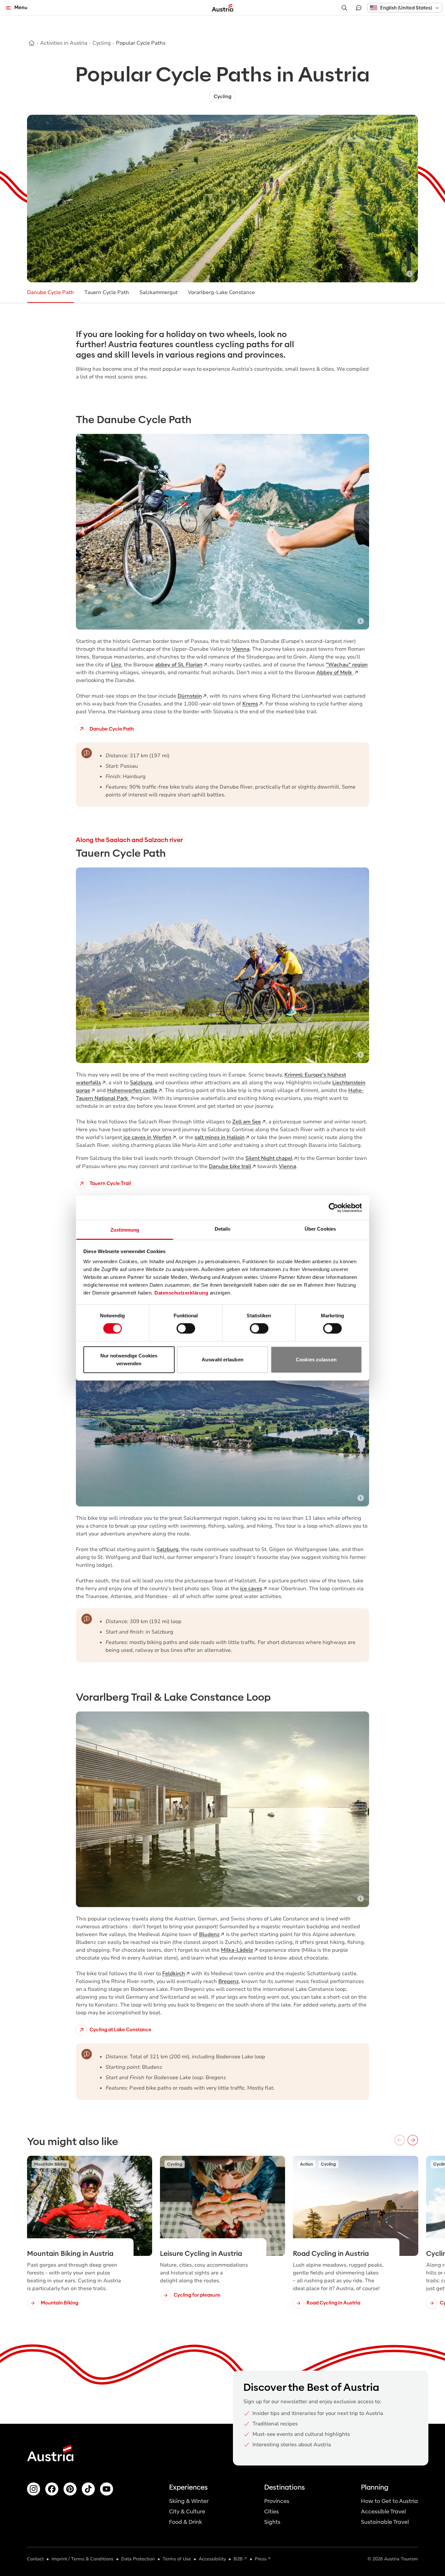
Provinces (277, 2501)
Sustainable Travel (385, 2522)
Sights (272, 2522)
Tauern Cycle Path (107, 292)
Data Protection (138, 2559)
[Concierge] (359, 8)
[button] (405, 8)
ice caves (251, 1589)
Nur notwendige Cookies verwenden (129, 1360)
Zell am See (247, 1122)
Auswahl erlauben (223, 1360)
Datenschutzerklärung (181, 1293)
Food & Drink (186, 2522)
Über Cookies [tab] (320, 1229)
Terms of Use (177, 2559)
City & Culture (187, 2512)
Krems (250, 704)
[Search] (344, 8)
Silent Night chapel (269, 1158)
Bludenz (209, 1934)
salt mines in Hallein (220, 1137)
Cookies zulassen (316, 1360)
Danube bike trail (230, 1166)
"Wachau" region (347, 665)
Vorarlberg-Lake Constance (221, 292)
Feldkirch (174, 1974)
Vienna (241, 649)
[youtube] (107, 2489)
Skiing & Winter (189, 2501)
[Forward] (413, 2140)
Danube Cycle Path (50, 292)
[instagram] (34, 2489)
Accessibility (212, 2559)
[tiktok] (88, 2489)
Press (261, 2559)
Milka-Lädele (237, 1950)
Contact (35, 2559)
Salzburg (141, 1083)
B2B (238, 2559)
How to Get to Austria (389, 2501)
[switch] (186, 1328)
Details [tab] (223, 1229)
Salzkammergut (158, 292)
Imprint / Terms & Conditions (82, 2559)
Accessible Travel (383, 2512)
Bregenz (229, 1981)
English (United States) (406, 8)
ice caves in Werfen (147, 1137)
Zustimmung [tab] (125, 1230)
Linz (116, 665)
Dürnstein (190, 696)
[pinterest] (70, 2489)
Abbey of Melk (335, 673)
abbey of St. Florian (179, 665)
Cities (272, 2512)
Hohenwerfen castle (132, 1090)
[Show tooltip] (409, 274)
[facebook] (52, 2489)
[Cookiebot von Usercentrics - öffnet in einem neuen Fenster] (333, 1207)
